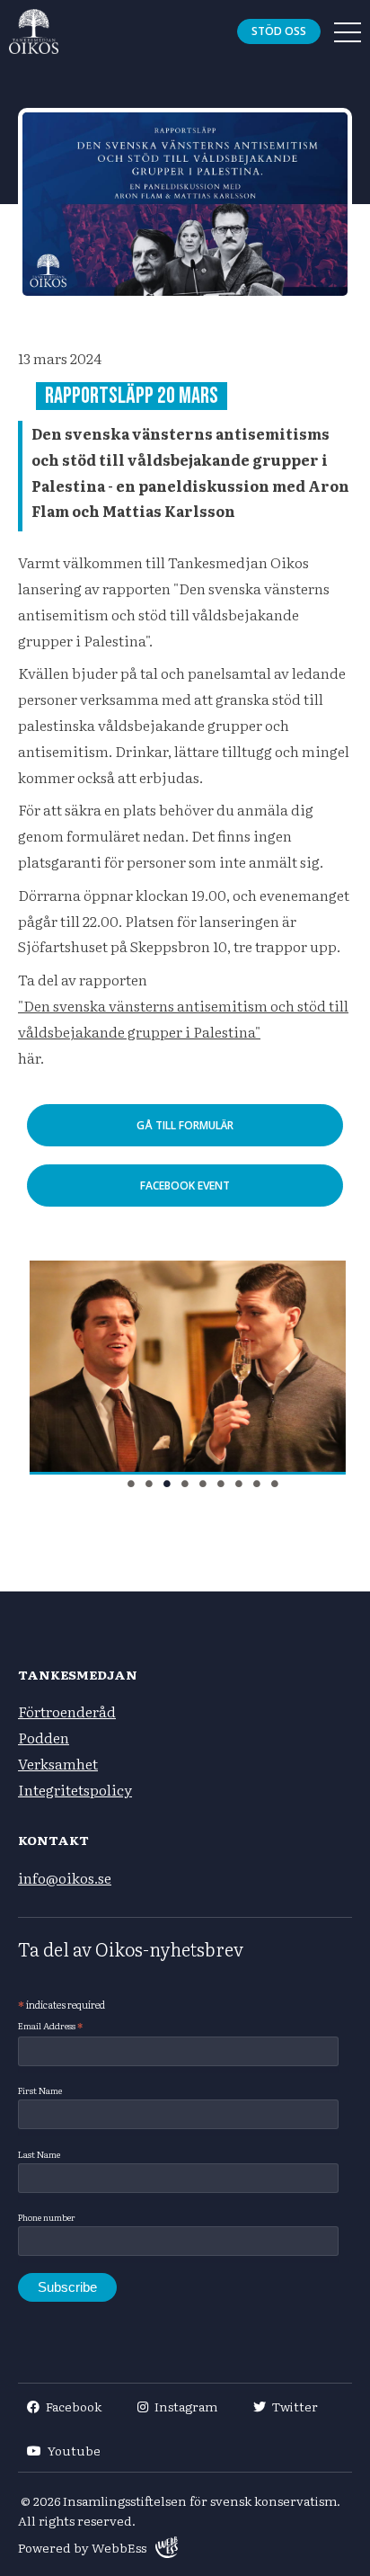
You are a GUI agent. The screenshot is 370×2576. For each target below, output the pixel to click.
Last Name (39, 2154)
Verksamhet (58, 1763)
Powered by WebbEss (82, 2547)
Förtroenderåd (67, 1711)
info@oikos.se (65, 1877)
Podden (44, 1737)
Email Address (50, 2026)
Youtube (74, 2450)
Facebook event (185, 1185)
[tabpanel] (185, 1368)
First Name (40, 2090)
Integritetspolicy (75, 1789)
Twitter (295, 2406)
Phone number (47, 2217)
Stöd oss (279, 31)
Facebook (74, 2406)
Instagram (186, 2406)
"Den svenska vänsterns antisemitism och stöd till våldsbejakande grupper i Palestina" (183, 1018)
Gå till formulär (185, 1125)
